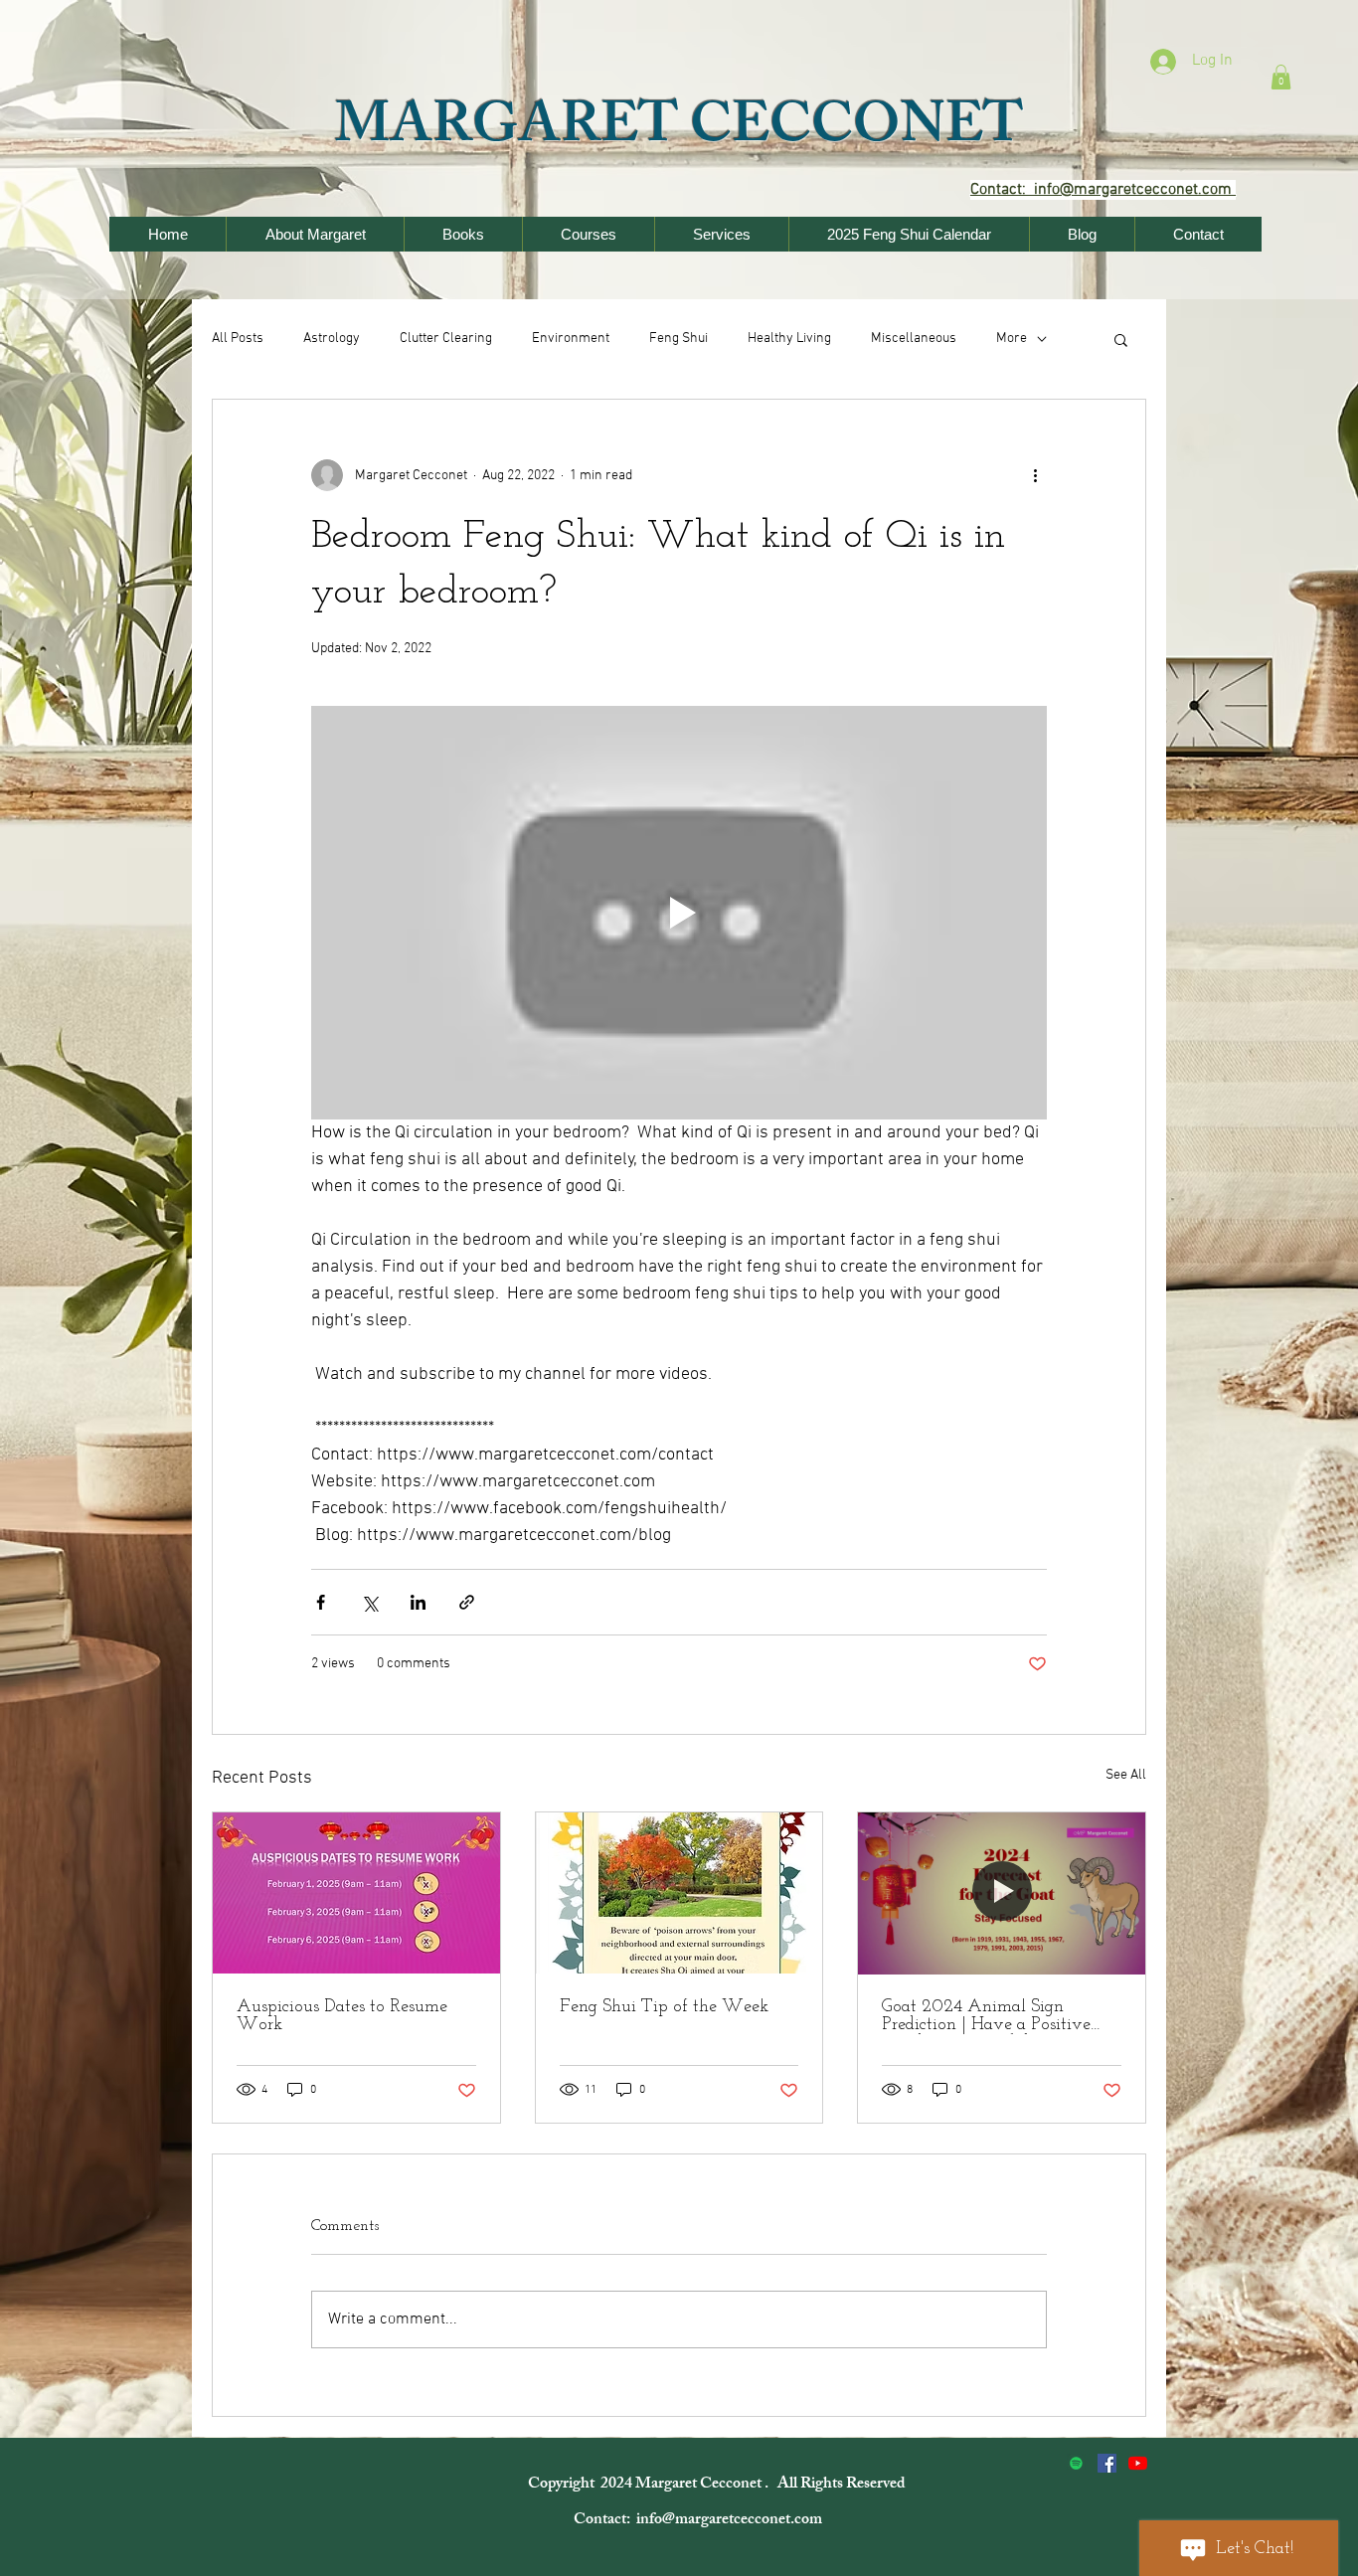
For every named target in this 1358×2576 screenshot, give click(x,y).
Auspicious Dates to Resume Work (342, 2016)
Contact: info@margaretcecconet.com (699, 2521)
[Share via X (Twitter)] (369, 1602)
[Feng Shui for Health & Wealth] (1107, 2463)
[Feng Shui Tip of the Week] (679, 1893)
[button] (1281, 77)
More (1012, 339)
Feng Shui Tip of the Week (664, 2007)
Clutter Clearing (446, 339)
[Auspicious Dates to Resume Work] (356, 1893)
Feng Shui (679, 339)
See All (1126, 1775)
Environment (571, 339)
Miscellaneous (914, 339)
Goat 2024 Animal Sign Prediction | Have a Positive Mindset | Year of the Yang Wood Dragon (986, 2016)
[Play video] (679, 913)
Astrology (332, 339)
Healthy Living (789, 339)
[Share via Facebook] (321, 1602)
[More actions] (1035, 475)
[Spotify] (1076, 2463)
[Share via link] (467, 1602)
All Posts (238, 339)
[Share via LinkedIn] (418, 1602)
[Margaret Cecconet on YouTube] (1138, 2463)
